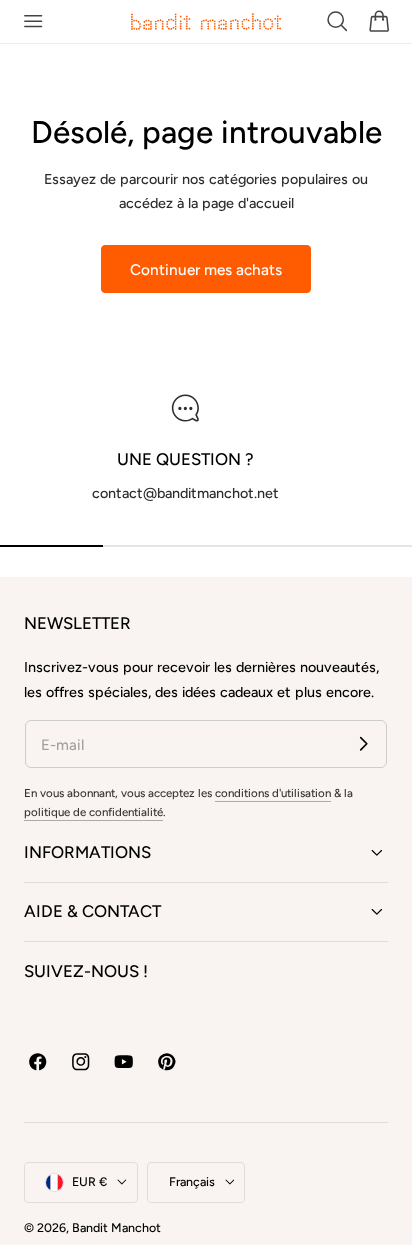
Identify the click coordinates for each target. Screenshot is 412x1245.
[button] (32, 21)
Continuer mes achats (206, 269)
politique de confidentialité (93, 812)
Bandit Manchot (116, 1227)
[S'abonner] (363, 743)
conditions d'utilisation (273, 793)
